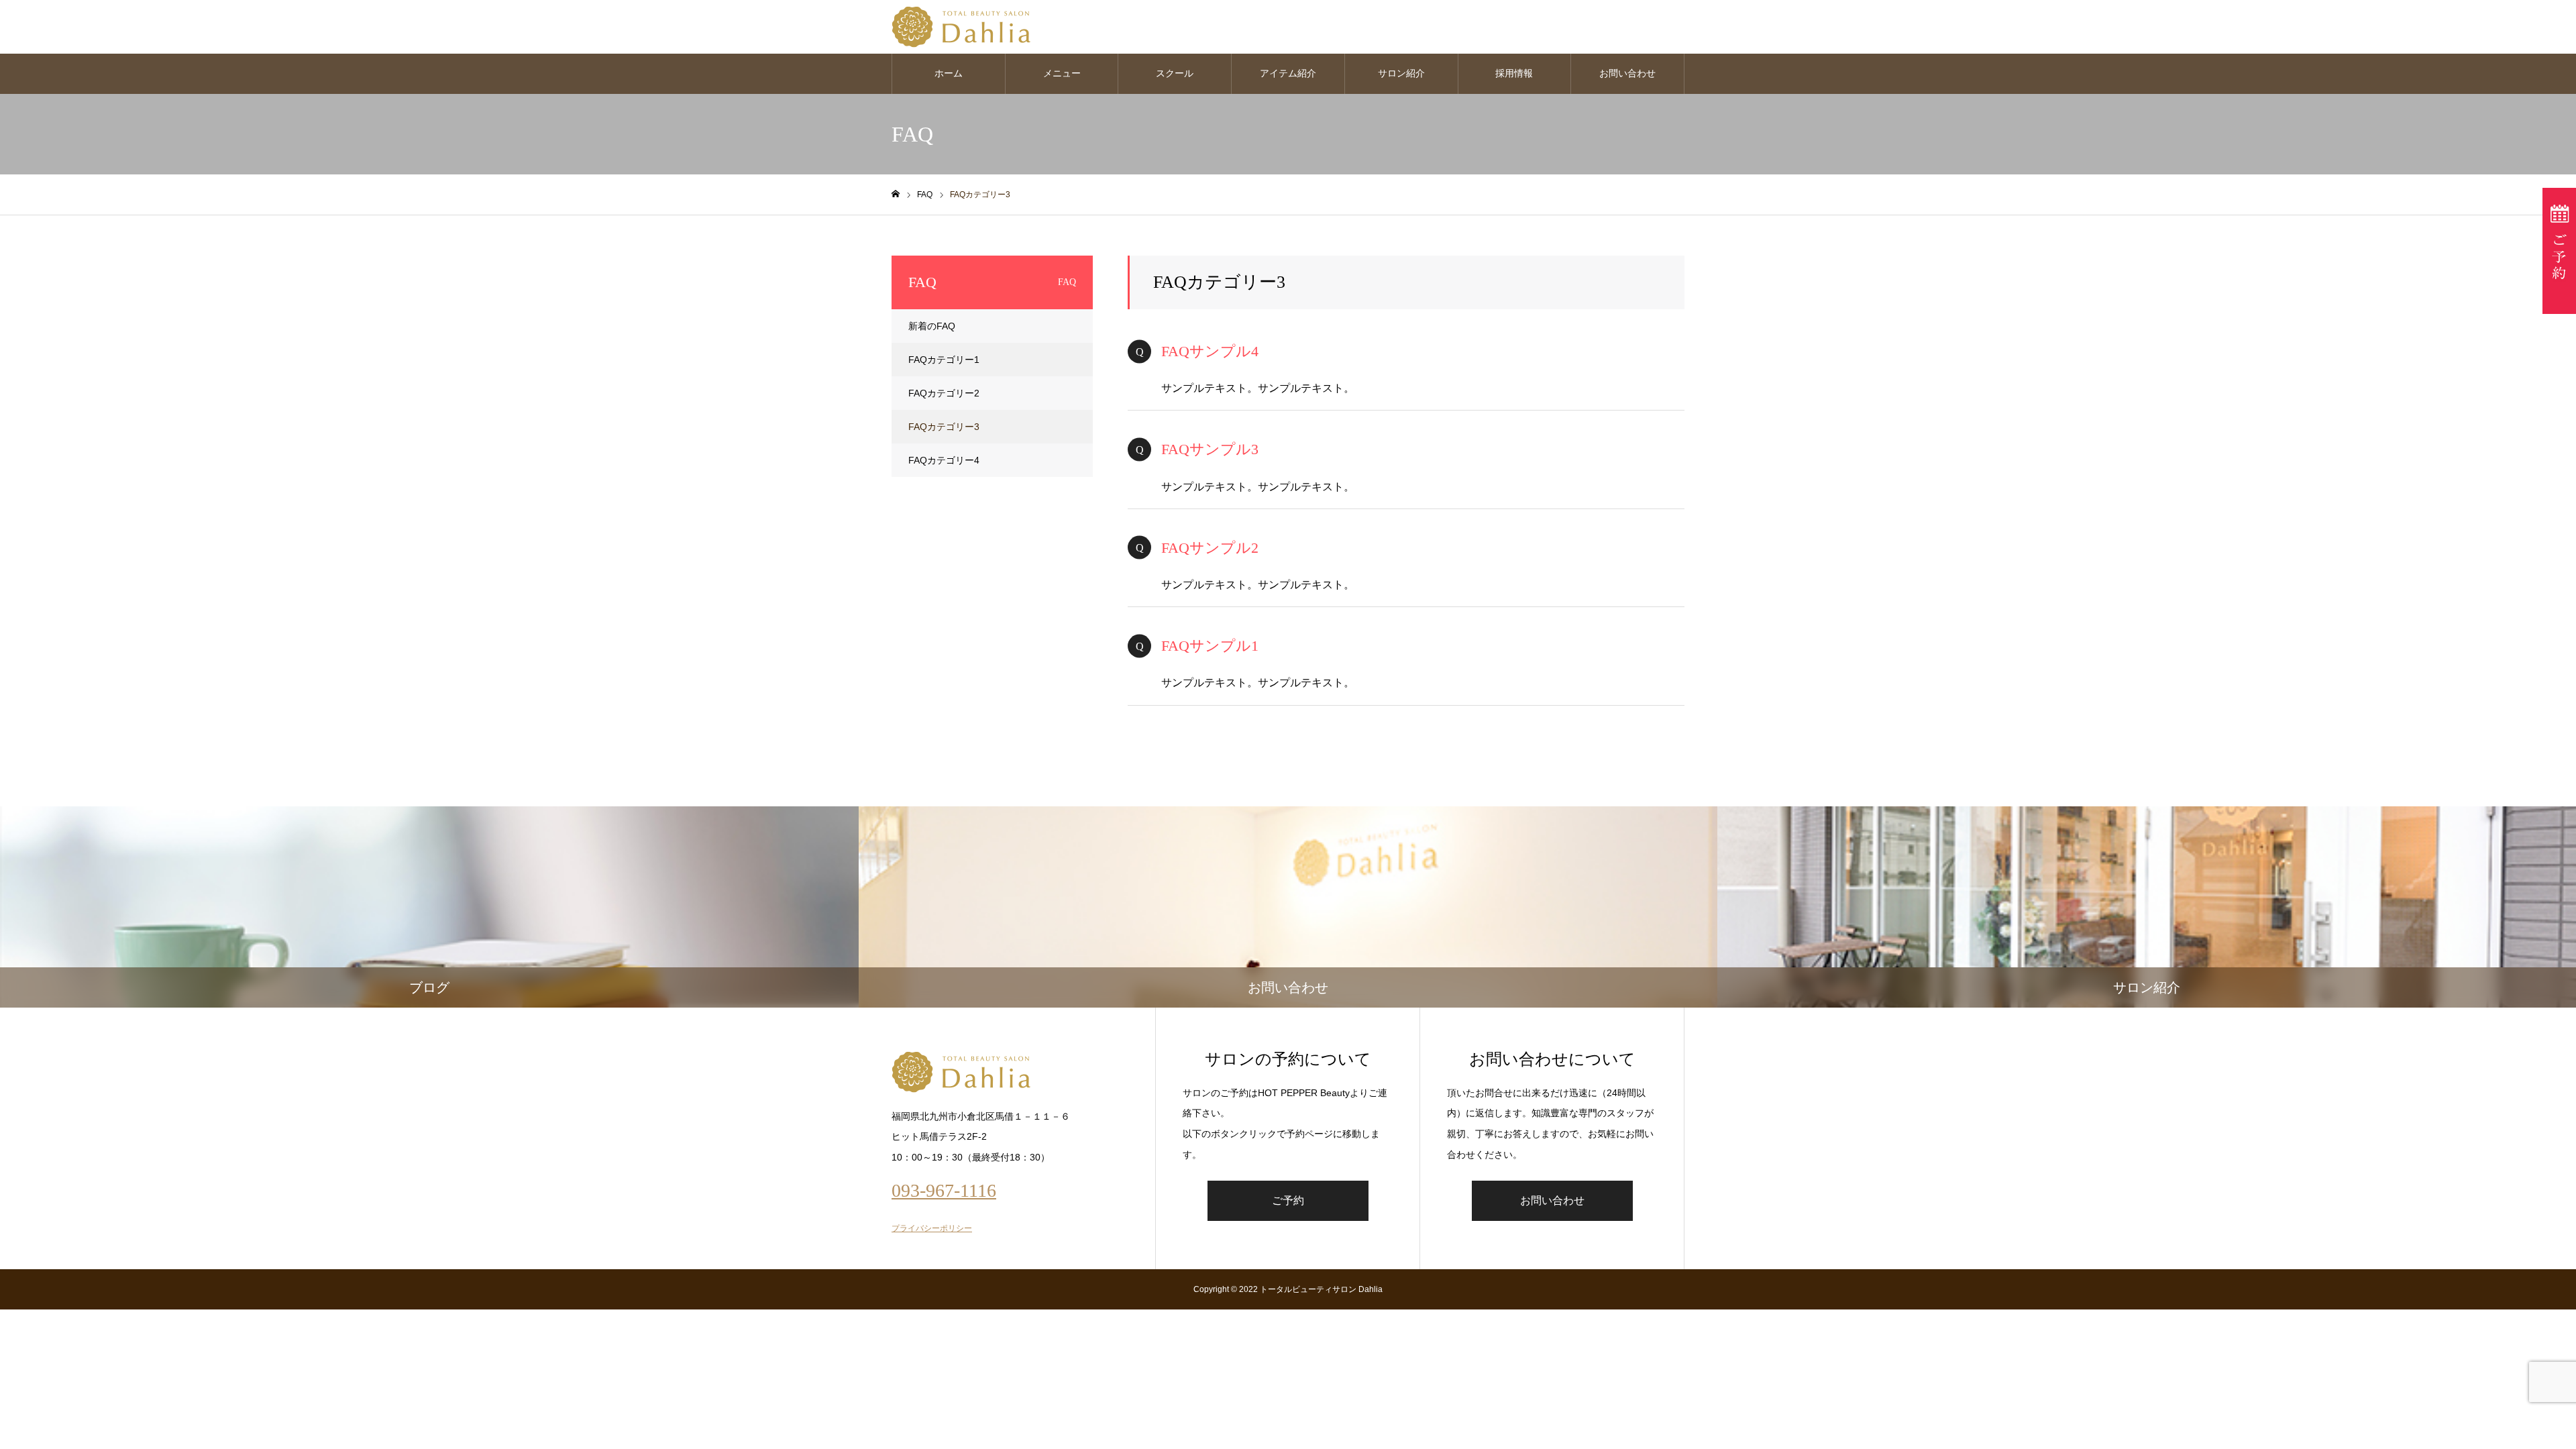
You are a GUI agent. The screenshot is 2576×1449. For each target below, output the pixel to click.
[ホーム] (896, 194)
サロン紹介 (1401, 73)
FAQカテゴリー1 (944, 360)
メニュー (1062, 73)
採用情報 (1514, 73)
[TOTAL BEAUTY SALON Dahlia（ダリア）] (961, 27)
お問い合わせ (1627, 73)
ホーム (949, 73)
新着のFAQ (932, 326)
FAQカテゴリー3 (944, 427)
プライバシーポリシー (932, 1228)
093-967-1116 (944, 1190)
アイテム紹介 (1288, 73)
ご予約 (1288, 1200)
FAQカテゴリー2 (944, 393)
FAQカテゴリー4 (944, 460)
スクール (1175, 73)
